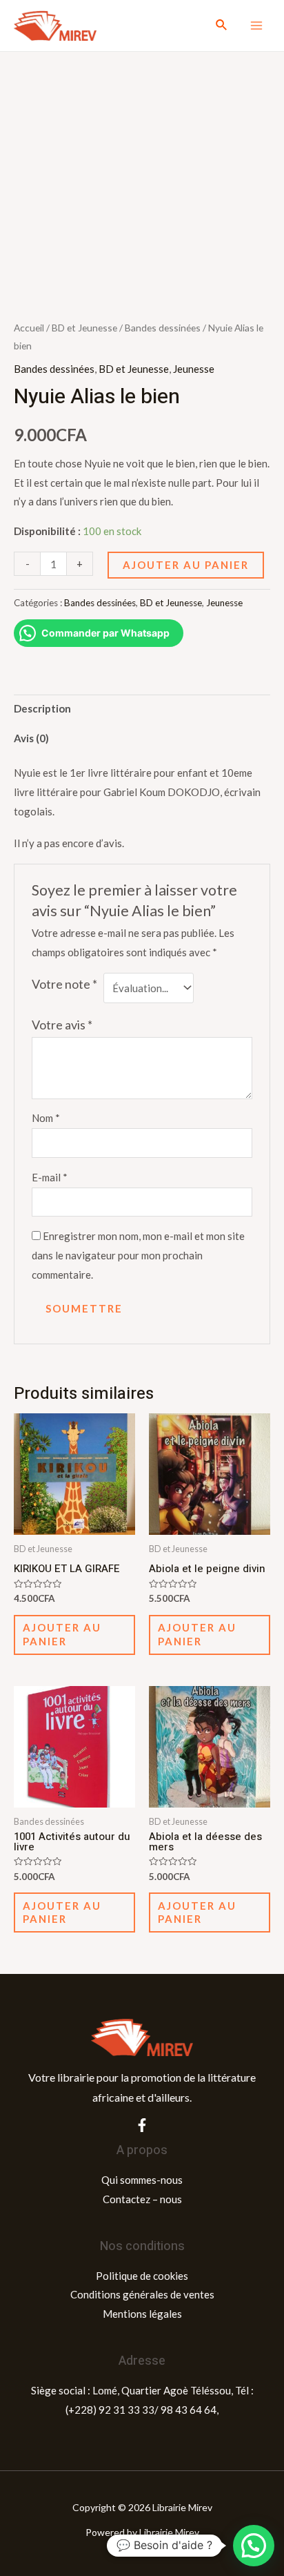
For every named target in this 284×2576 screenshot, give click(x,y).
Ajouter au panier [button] (62, 1634)
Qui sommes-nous (142, 2180)
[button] (254, 2546)
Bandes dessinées (163, 328)
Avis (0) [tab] (31, 738)
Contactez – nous (142, 2199)
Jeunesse (194, 369)
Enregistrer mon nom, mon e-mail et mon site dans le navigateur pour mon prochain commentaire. (138, 1255)
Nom (46, 1118)
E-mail (50, 1177)
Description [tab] (42, 708)
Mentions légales (142, 2314)
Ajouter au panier (186, 565)
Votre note (64, 984)
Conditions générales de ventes (142, 2294)
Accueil (29, 328)
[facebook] (142, 2125)
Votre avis (62, 1025)
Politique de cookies (142, 2276)
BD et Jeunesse (84, 328)
